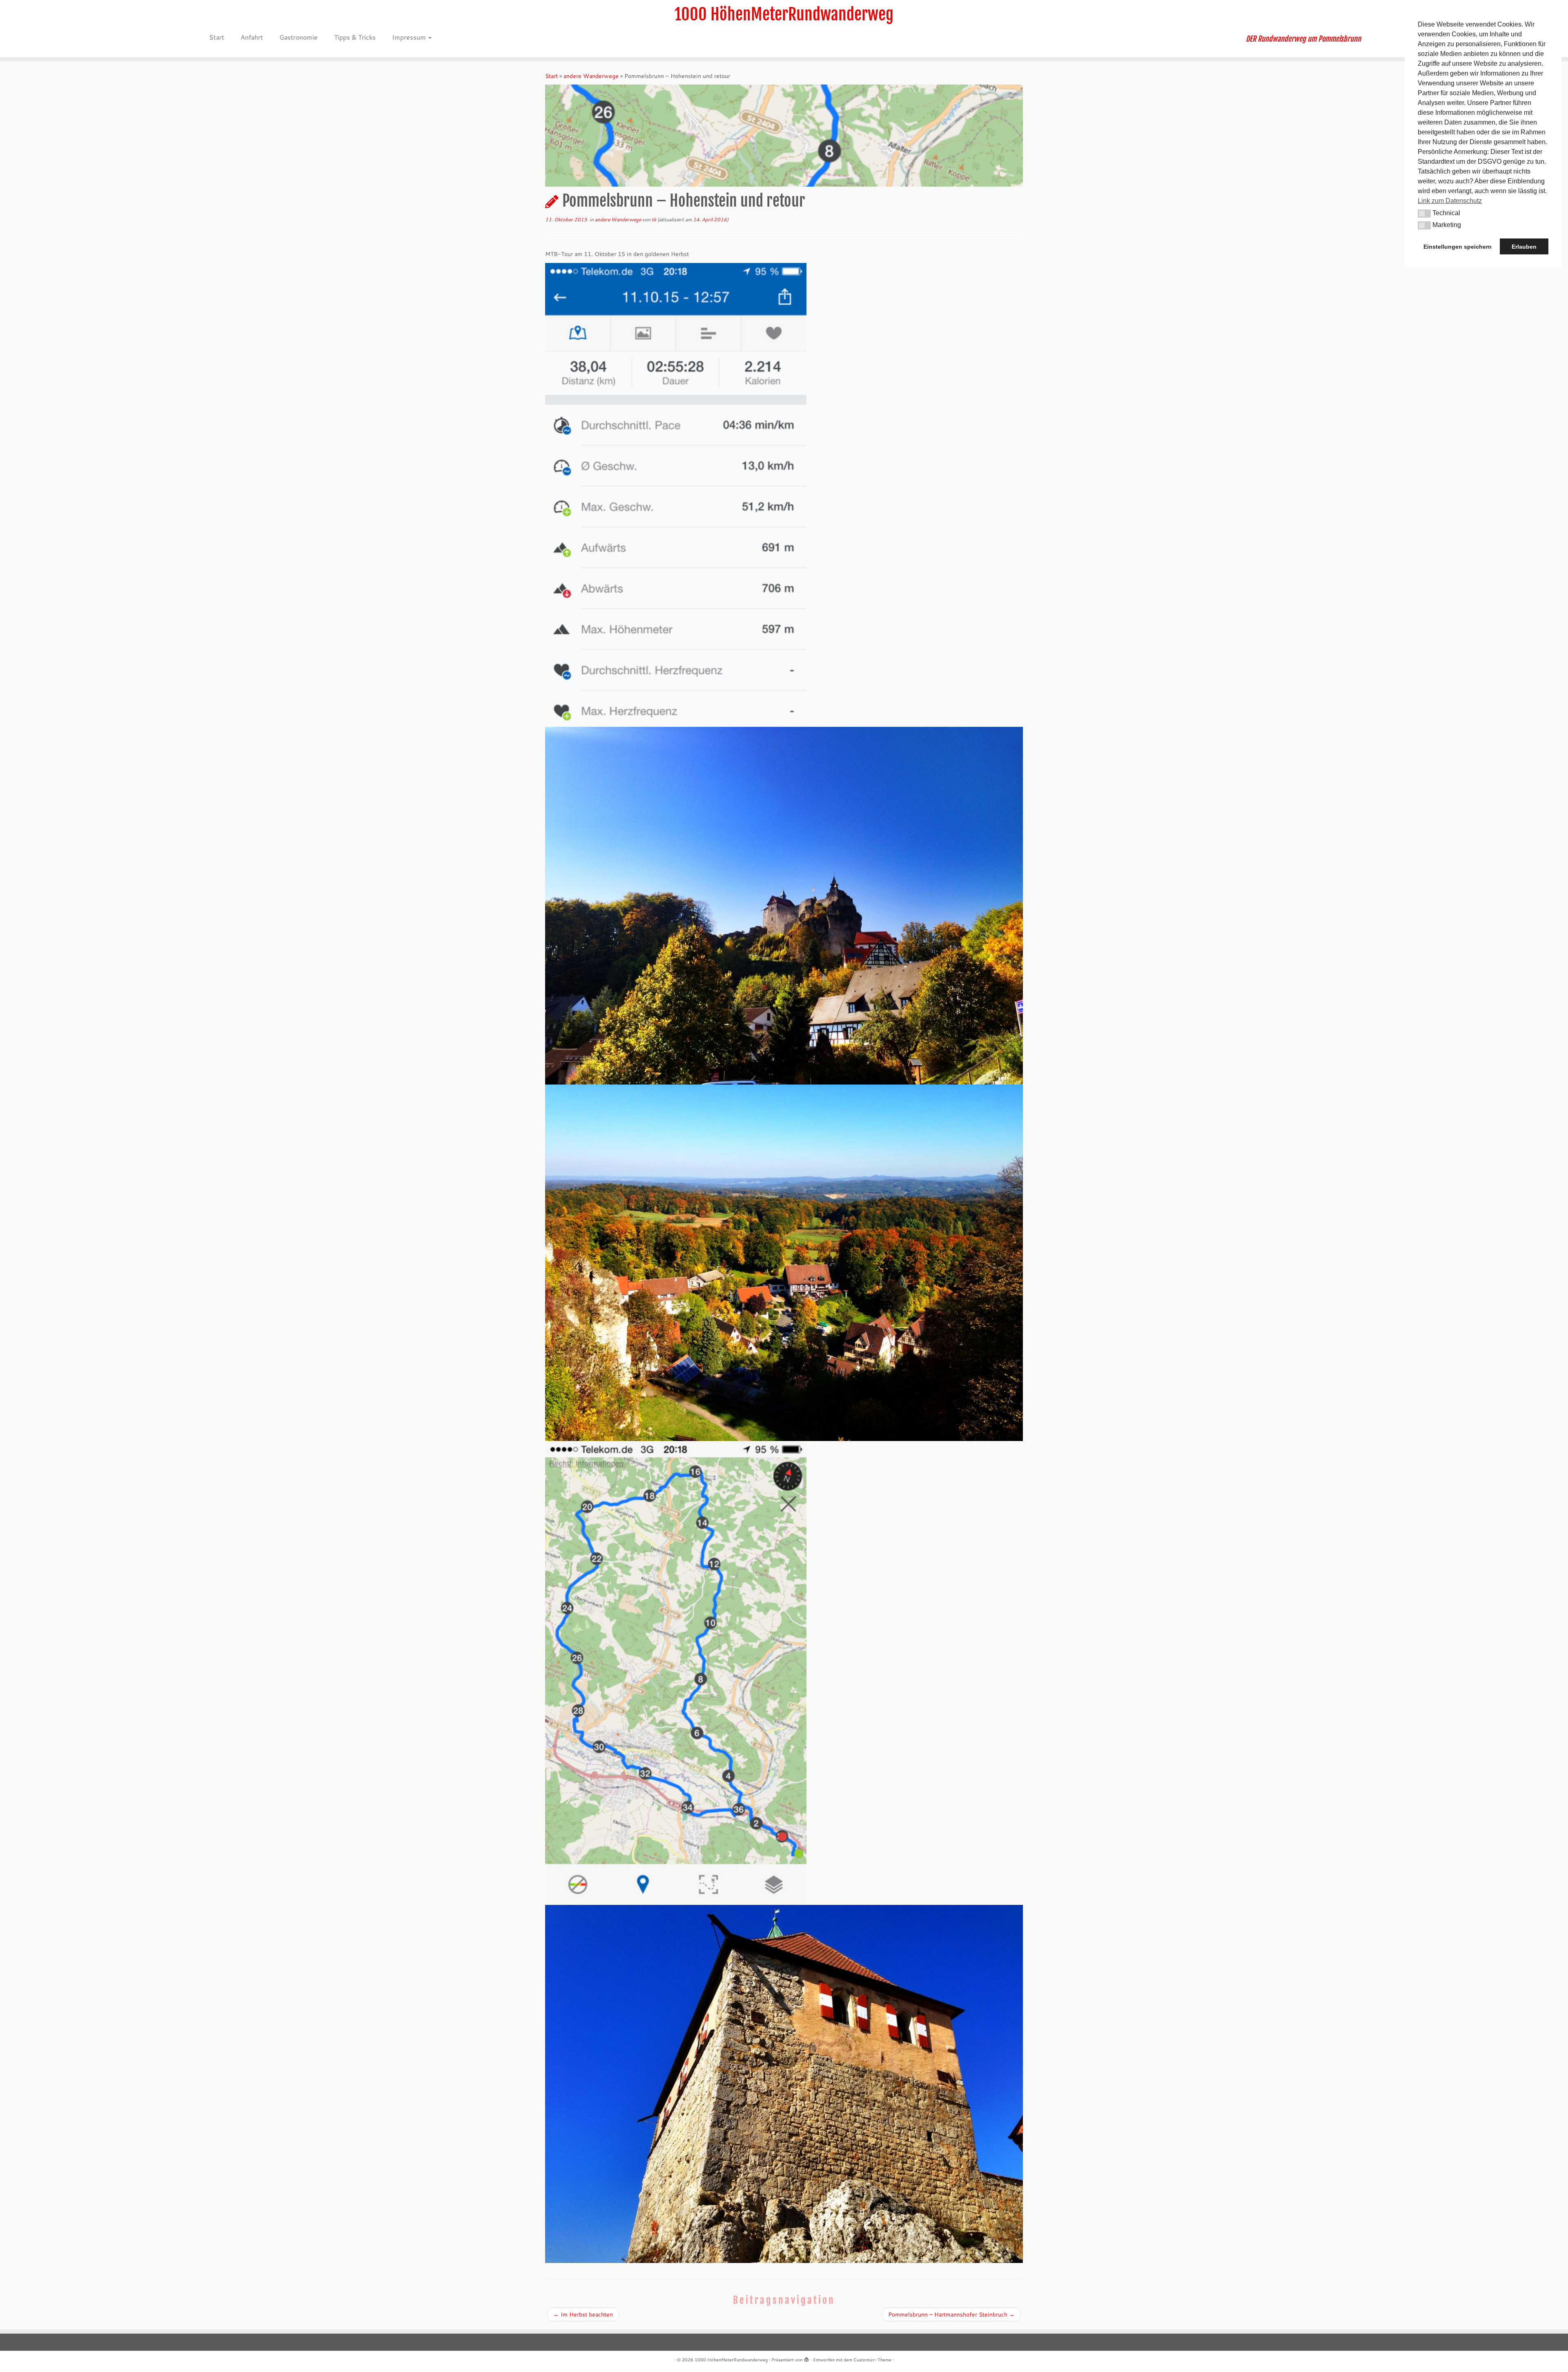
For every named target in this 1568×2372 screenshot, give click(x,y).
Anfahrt (252, 37)
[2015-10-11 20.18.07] (676, 1672)
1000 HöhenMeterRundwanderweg (784, 14)
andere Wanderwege (591, 76)
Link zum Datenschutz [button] (1450, 201)
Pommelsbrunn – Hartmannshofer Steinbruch (951, 2314)
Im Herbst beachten (583, 2314)
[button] (1424, 214)
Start (217, 37)
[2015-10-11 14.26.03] (784, 2083)
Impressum (410, 37)
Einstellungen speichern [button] (1458, 247)
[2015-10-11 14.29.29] (784, 1262)
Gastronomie (298, 37)
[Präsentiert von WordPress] (806, 2358)
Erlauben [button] (1524, 247)
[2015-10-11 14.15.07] (784, 905)
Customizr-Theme (872, 2360)
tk (654, 219)
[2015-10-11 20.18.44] (676, 494)
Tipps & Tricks (355, 37)
